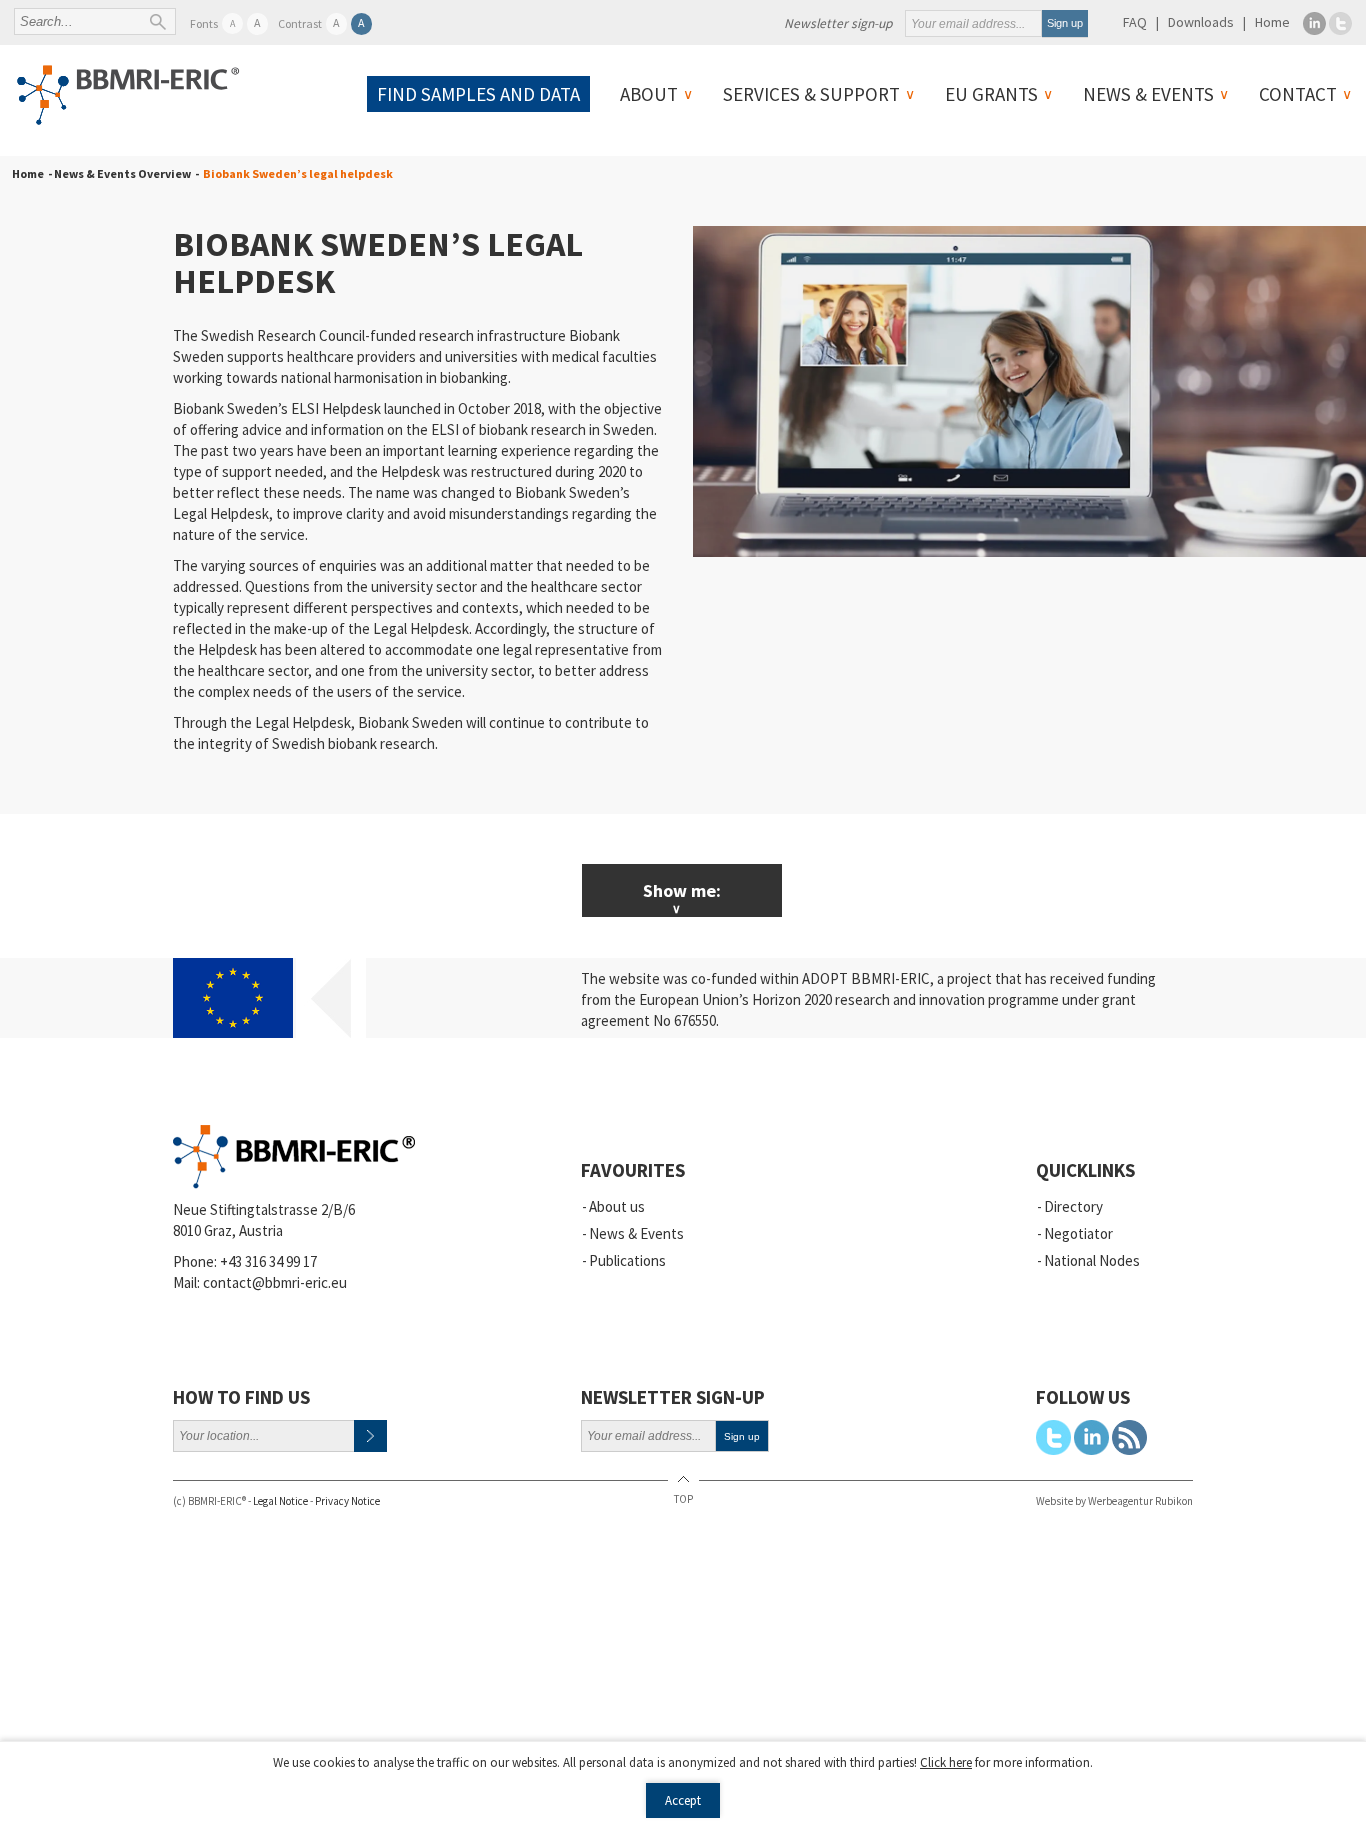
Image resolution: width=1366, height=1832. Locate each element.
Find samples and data (478, 94)
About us (617, 1206)
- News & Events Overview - (121, 173)
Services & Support (811, 94)
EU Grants (991, 94)
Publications (627, 1260)
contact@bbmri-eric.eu (275, 1282)
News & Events (1148, 94)
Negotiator (1078, 1233)
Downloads (1201, 22)
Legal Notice (280, 1501)
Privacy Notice (347, 1501)
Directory (1073, 1206)
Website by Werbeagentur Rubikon (1114, 1501)
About (649, 94)
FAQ (1135, 22)
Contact (1298, 94)
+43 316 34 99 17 (268, 1261)
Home (1272, 22)
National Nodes (1092, 1260)
